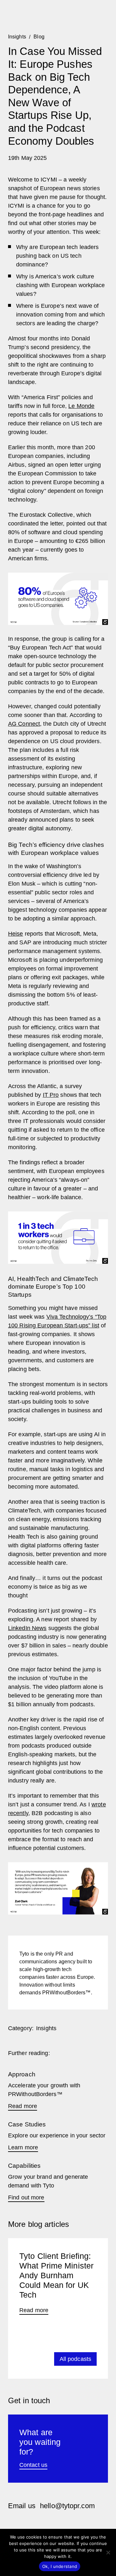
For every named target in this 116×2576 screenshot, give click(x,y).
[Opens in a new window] (11, 2524)
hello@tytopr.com (67, 2506)
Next (37, 2359)
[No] (108, 2552)
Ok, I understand (60, 2566)
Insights (46, 2028)
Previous (21, 2359)
